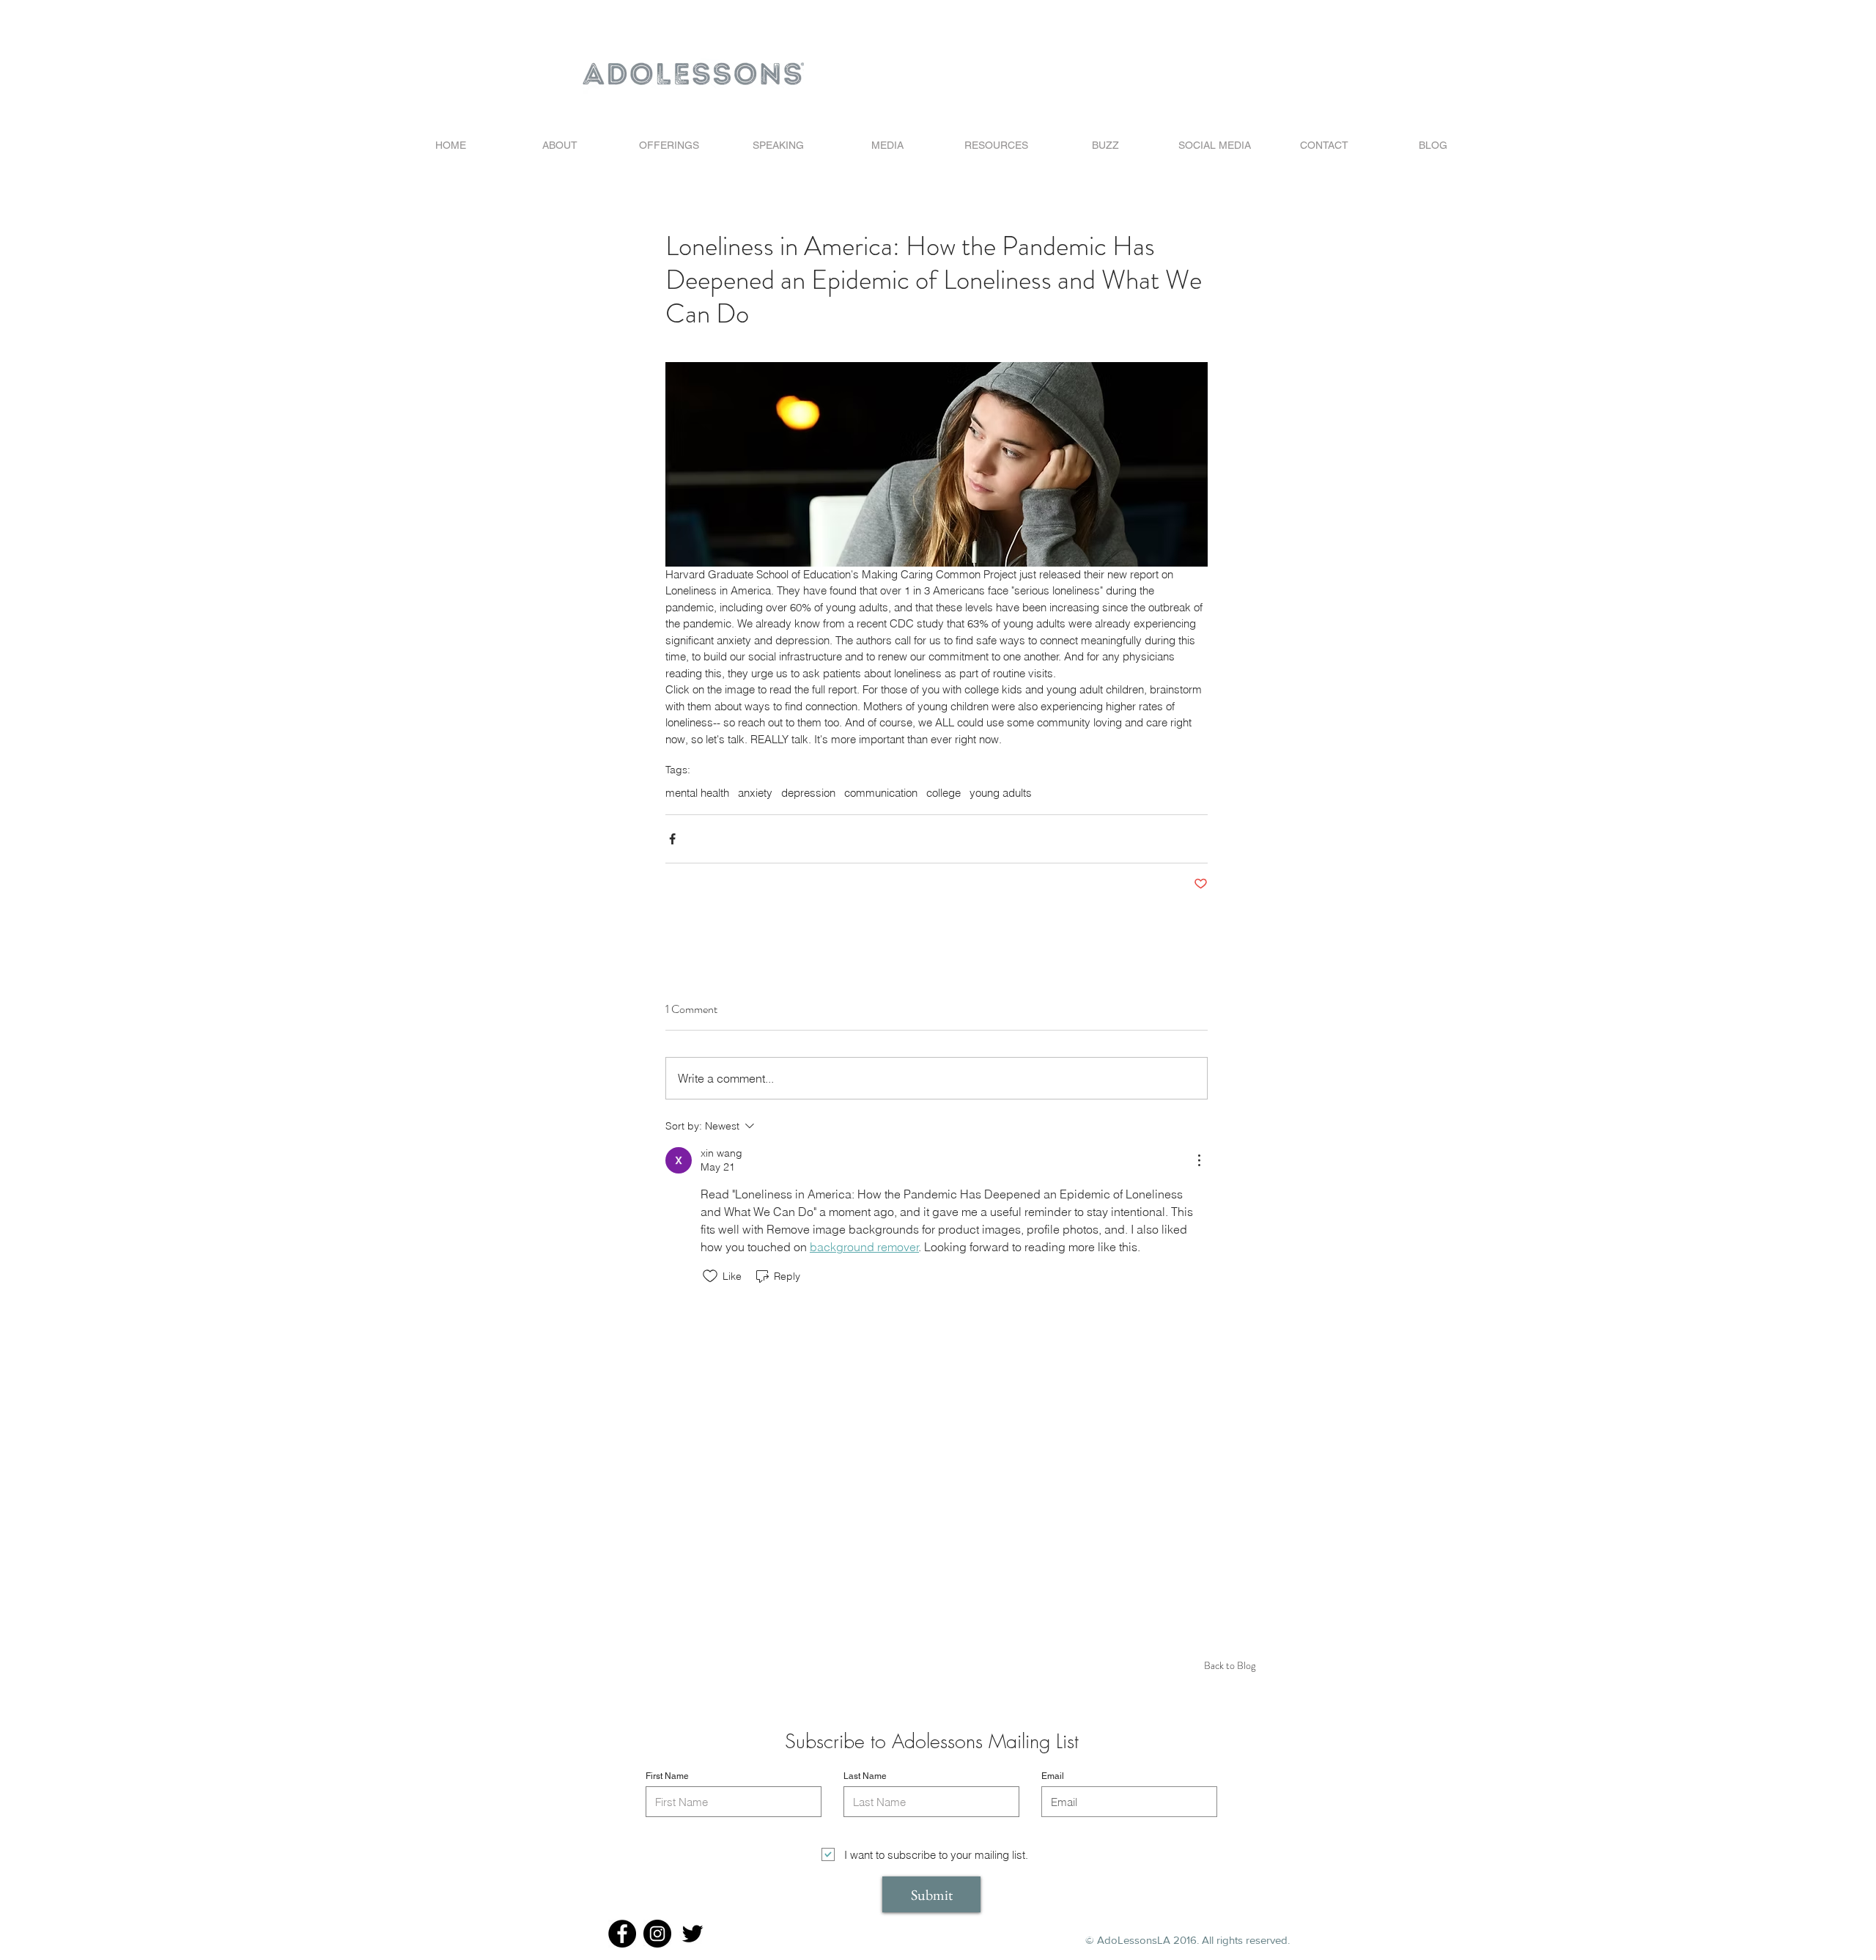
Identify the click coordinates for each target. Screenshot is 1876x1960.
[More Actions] (1199, 1160)
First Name (667, 1776)
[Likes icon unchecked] (710, 1276)
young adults (1001, 793)
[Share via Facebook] (672, 839)
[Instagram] (657, 1934)
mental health (697, 793)
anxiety (755, 793)
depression (808, 793)
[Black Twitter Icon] (693, 1934)
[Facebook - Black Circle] (622, 1934)
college (943, 793)
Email (1053, 1776)
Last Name (865, 1776)
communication (881, 793)
